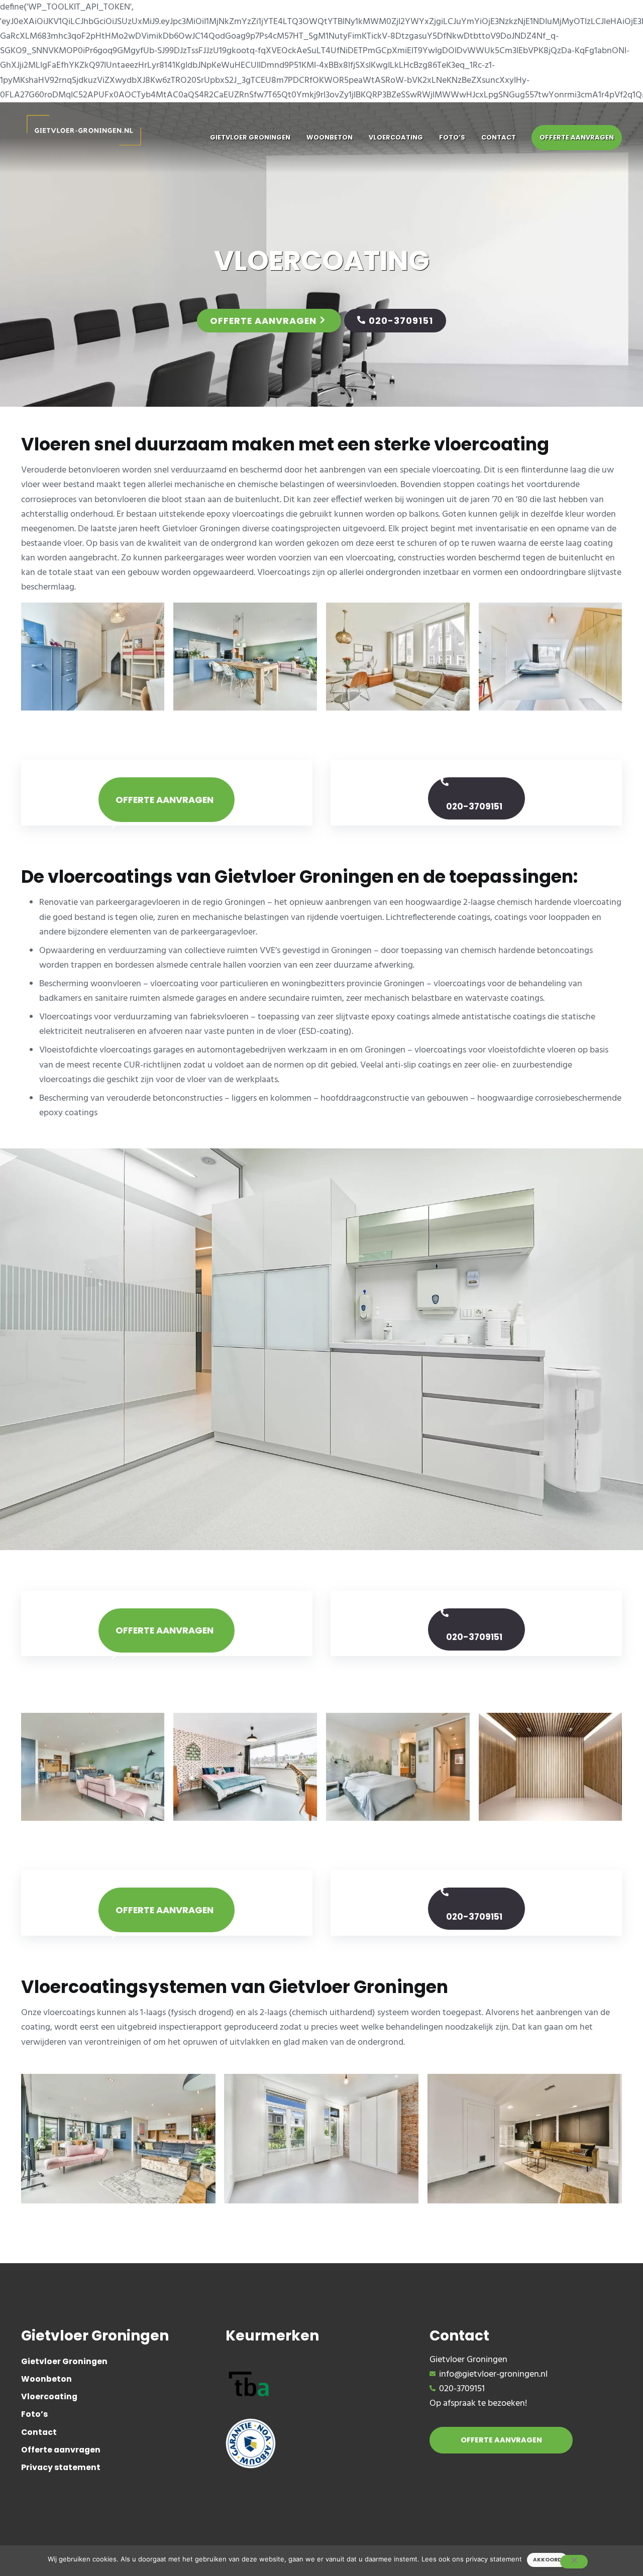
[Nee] (574, 2562)
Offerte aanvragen (263, 321)
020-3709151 (401, 321)
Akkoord (547, 2560)
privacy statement (494, 2559)
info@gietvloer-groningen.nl (493, 2374)
